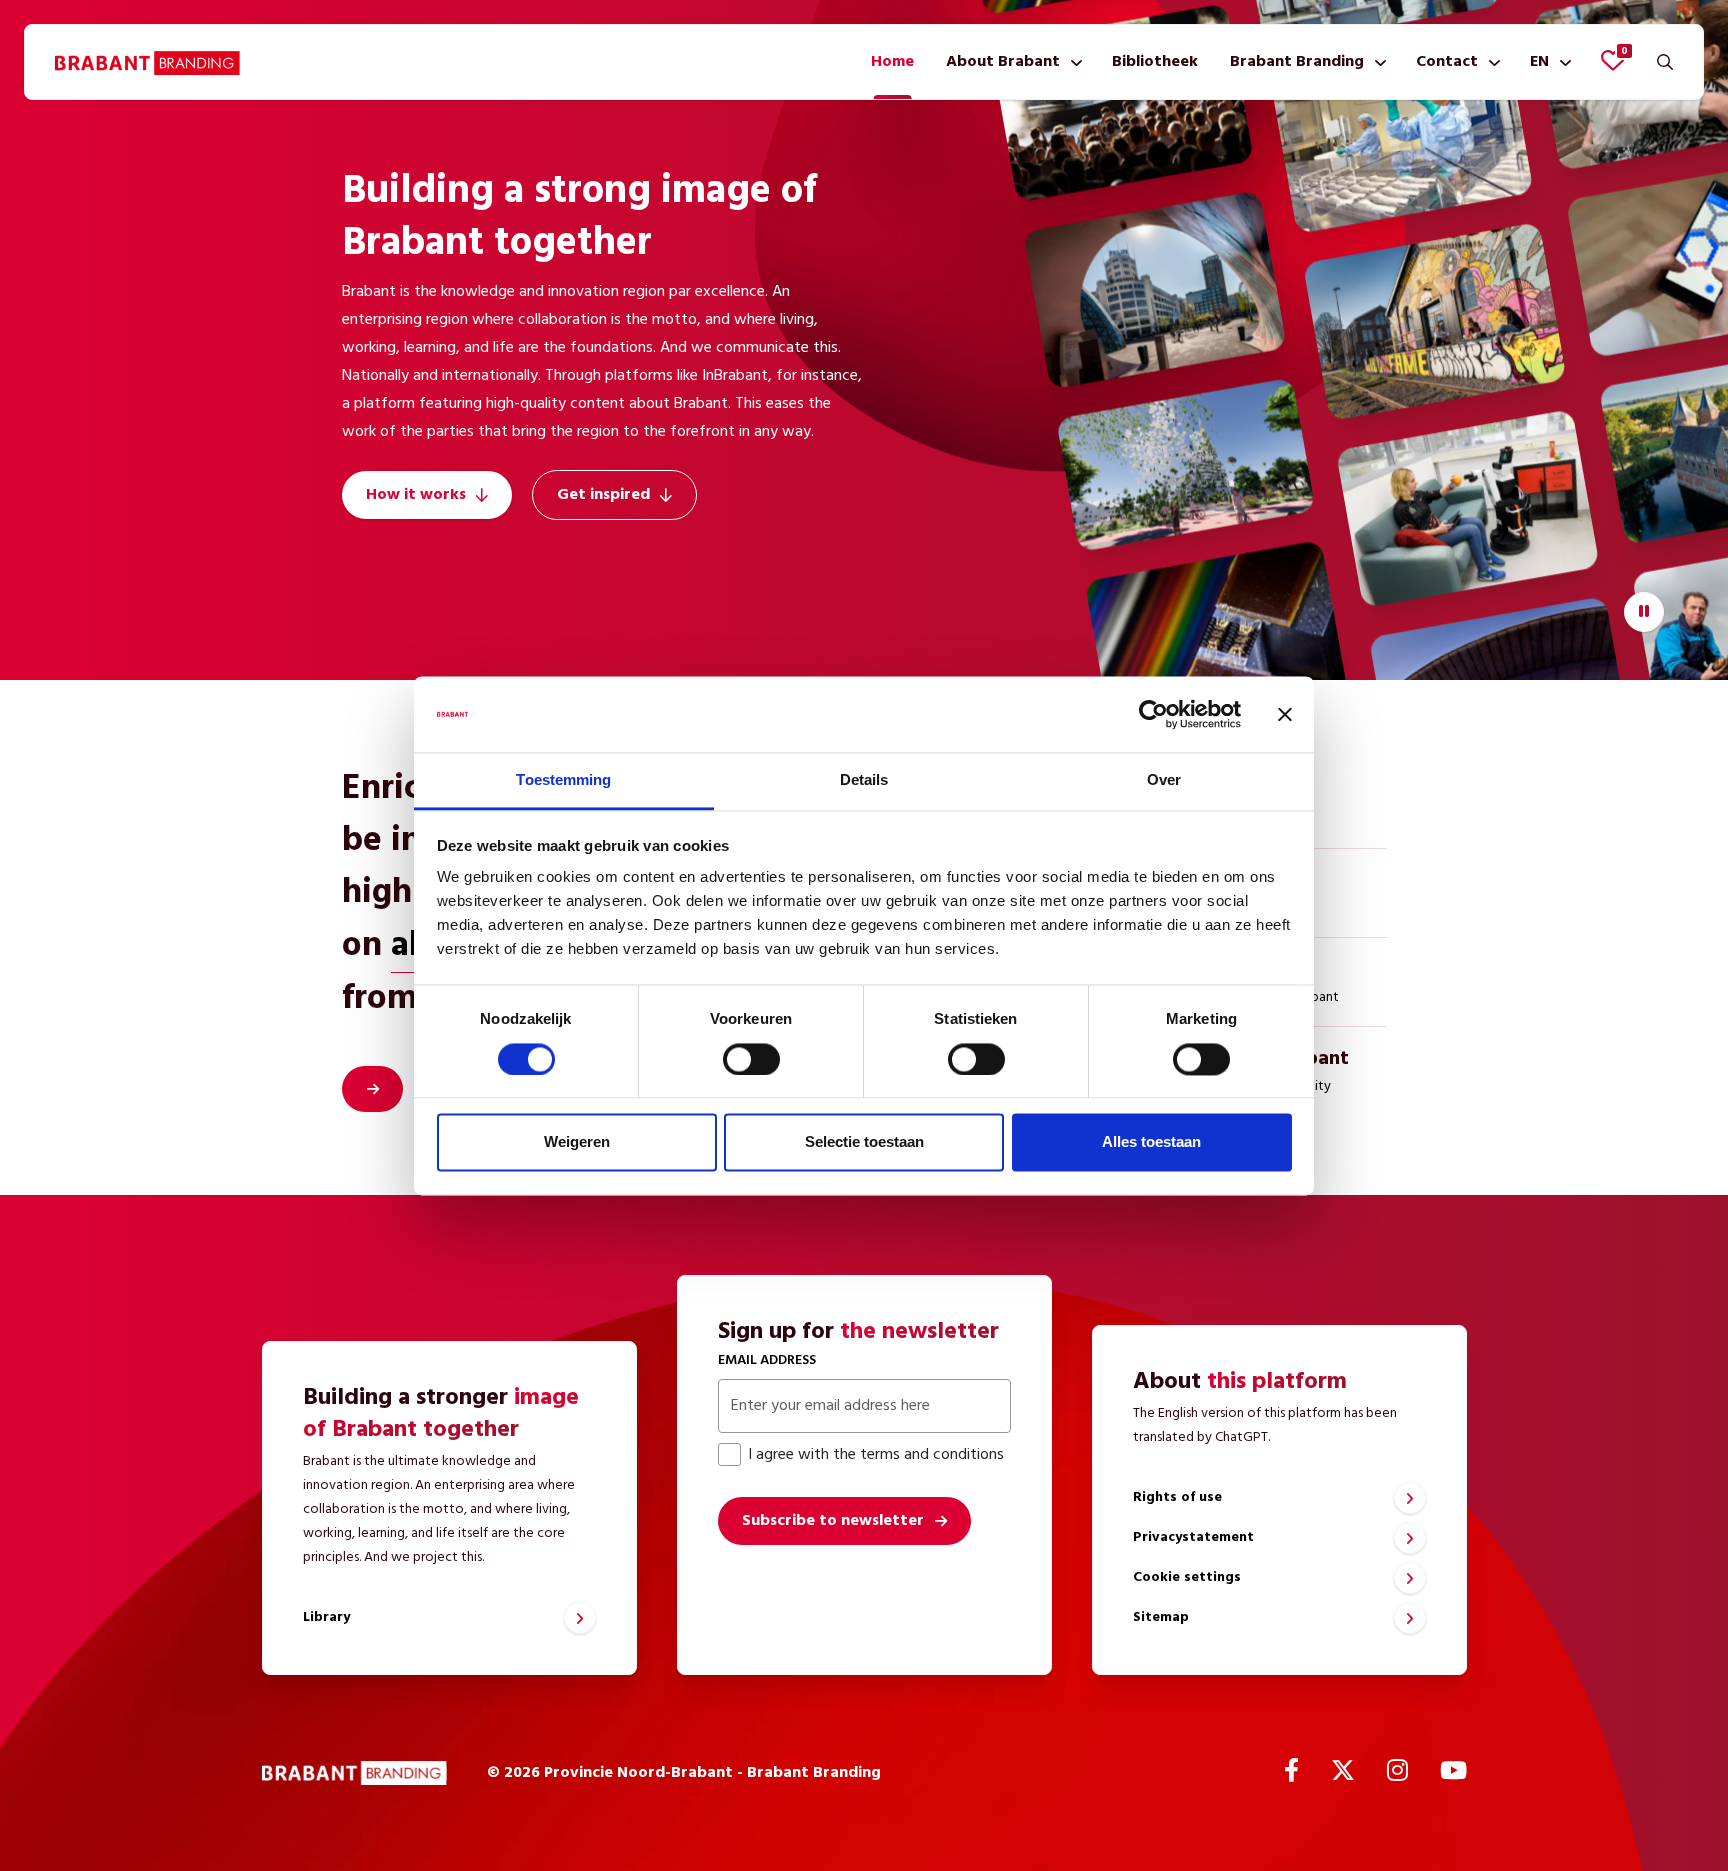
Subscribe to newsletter (833, 1521)
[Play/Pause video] (1644, 612)
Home (892, 62)
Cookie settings (1187, 1577)
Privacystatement (1193, 1537)
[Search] (1665, 62)
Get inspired (603, 495)
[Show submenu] (1072, 62)
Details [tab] (864, 780)
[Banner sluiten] (1285, 714)
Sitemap (1161, 1617)
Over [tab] (1164, 780)
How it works (416, 495)
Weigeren (577, 1142)
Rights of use (1177, 1497)
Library (326, 1617)
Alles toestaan (1151, 1142)
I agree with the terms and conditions (876, 1455)
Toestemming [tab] (563, 780)
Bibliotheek (1155, 62)
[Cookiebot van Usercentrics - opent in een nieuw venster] (1153, 714)
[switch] (751, 1059)
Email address (767, 1360)
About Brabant (1003, 62)
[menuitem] (892, 62)
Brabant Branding (1297, 62)
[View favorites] (1613, 60)
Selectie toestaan (864, 1142)
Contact (1447, 62)
